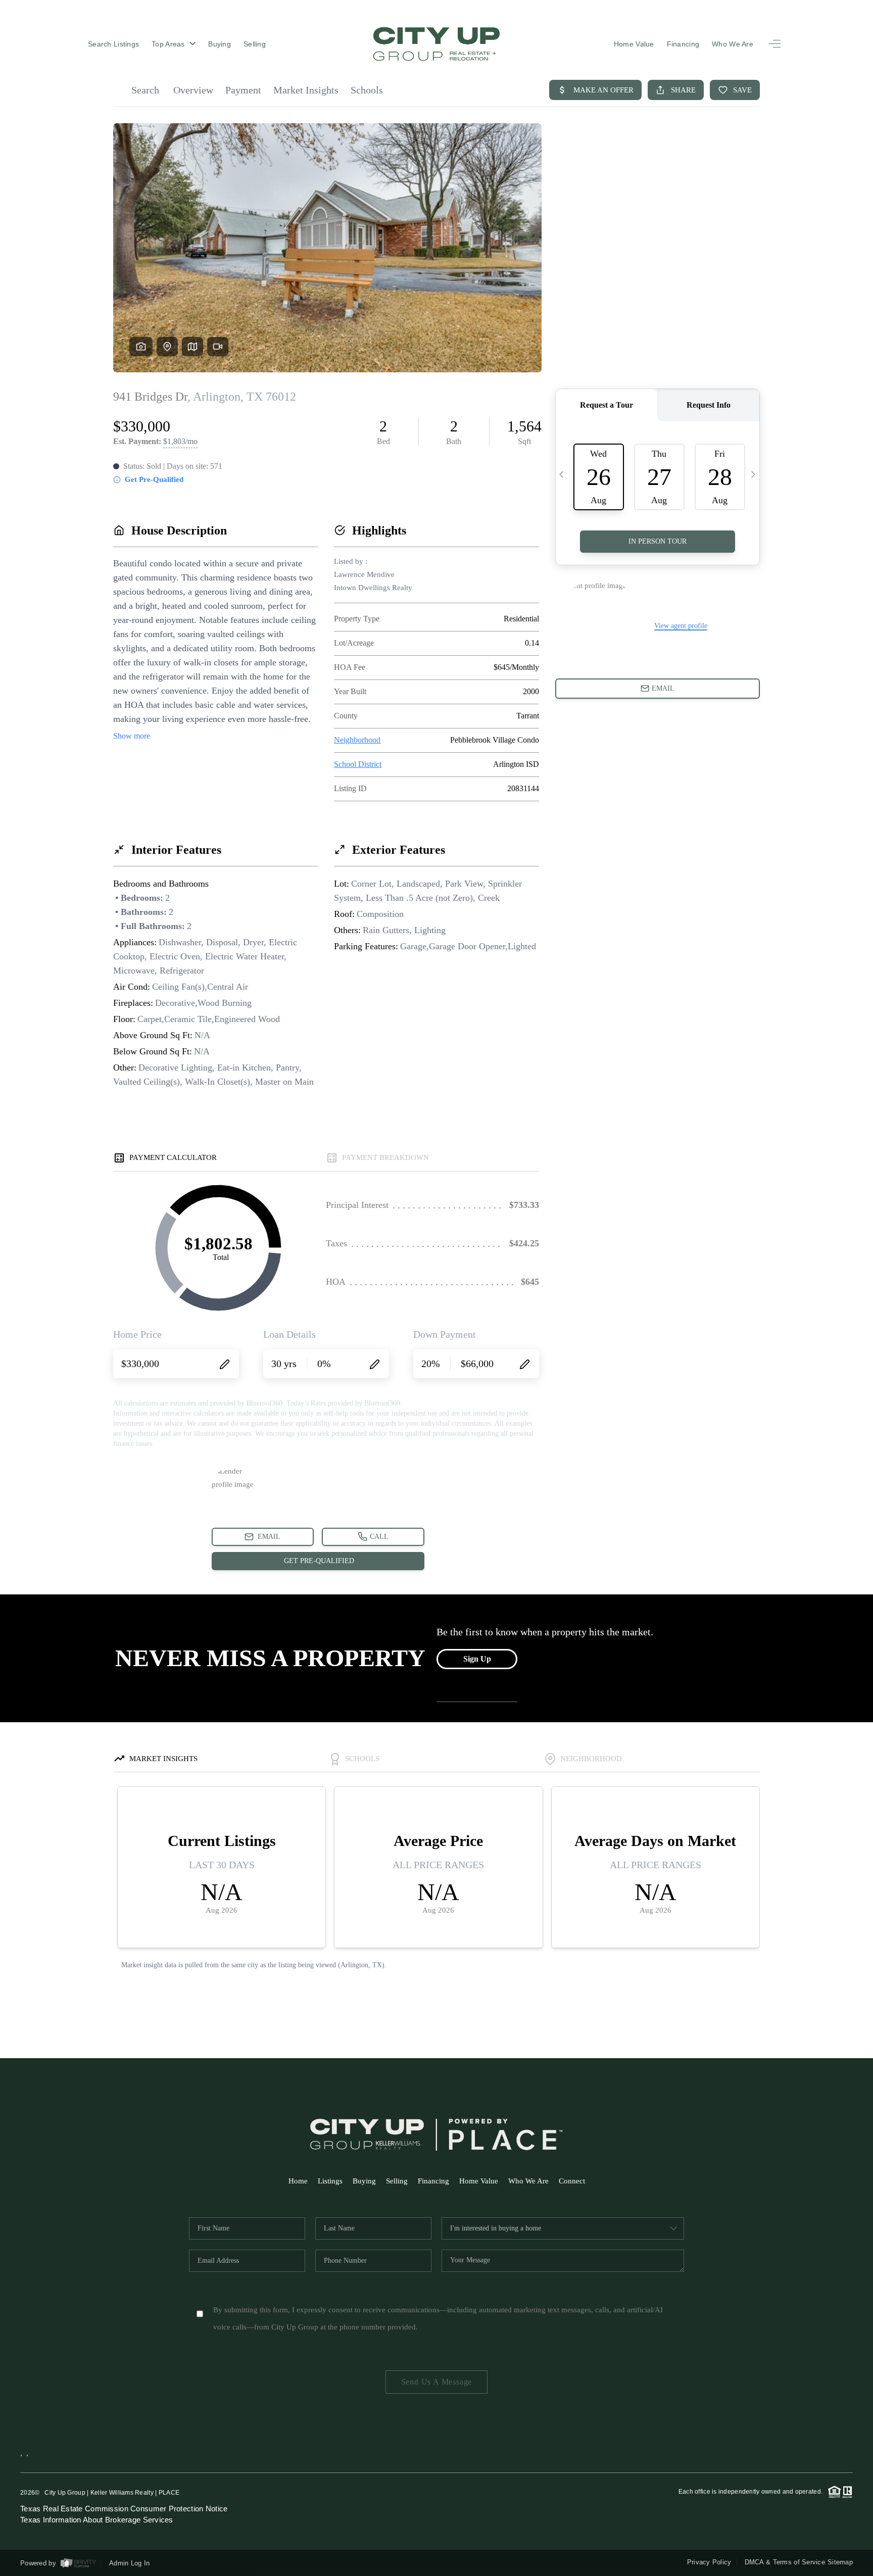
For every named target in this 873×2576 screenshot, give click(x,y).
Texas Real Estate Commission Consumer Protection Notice (124, 2509)
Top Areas (169, 44)
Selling (255, 44)
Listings (330, 2181)
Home (298, 2181)
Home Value (634, 44)
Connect (572, 2181)
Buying (220, 44)
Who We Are (733, 44)
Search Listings (113, 44)
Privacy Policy (709, 2562)
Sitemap (840, 2562)
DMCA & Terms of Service (785, 2562)
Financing (683, 44)
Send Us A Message (437, 2382)
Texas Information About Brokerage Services (97, 2520)
